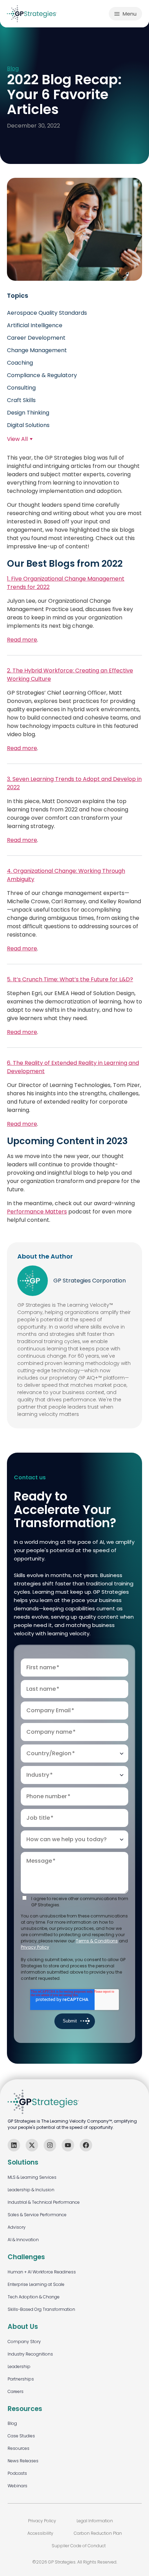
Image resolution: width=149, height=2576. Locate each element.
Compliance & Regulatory (42, 375)
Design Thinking (28, 413)
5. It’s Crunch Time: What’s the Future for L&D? (70, 979)
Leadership (19, 2366)
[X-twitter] (32, 2145)
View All (17, 439)
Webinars (17, 2486)
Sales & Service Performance (37, 2215)
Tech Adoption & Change (34, 2297)
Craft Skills (21, 400)
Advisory (17, 2227)
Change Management (37, 350)
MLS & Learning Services (32, 2177)
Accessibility (40, 2533)
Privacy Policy (35, 1947)
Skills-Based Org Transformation (41, 2309)
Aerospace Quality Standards (47, 313)
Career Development (36, 338)
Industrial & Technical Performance (44, 2202)
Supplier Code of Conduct (79, 2546)
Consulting (21, 388)
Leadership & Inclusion (31, 2190)
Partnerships (21, 2379)
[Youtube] (68, 2145)
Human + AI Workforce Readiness (42, 2272)
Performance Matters (37, 1212)
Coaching (20, 363)
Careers (16, 2391)
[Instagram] (50, 2145)
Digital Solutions (28, 425)
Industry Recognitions (30, 2354)
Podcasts (17, 2473)
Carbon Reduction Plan (98, 2533)
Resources (19, 2448)
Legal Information (95, 2521)
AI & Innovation (23, 2240)
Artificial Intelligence (35, 325)
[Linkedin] (14, 2145)
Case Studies (21, 2436)
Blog (13, 69)
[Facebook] (86, 2145)
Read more (22, 640)
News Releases (23, 2461)
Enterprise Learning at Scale (36, 2284)
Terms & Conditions (97, 1941)
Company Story (24, 2342)
